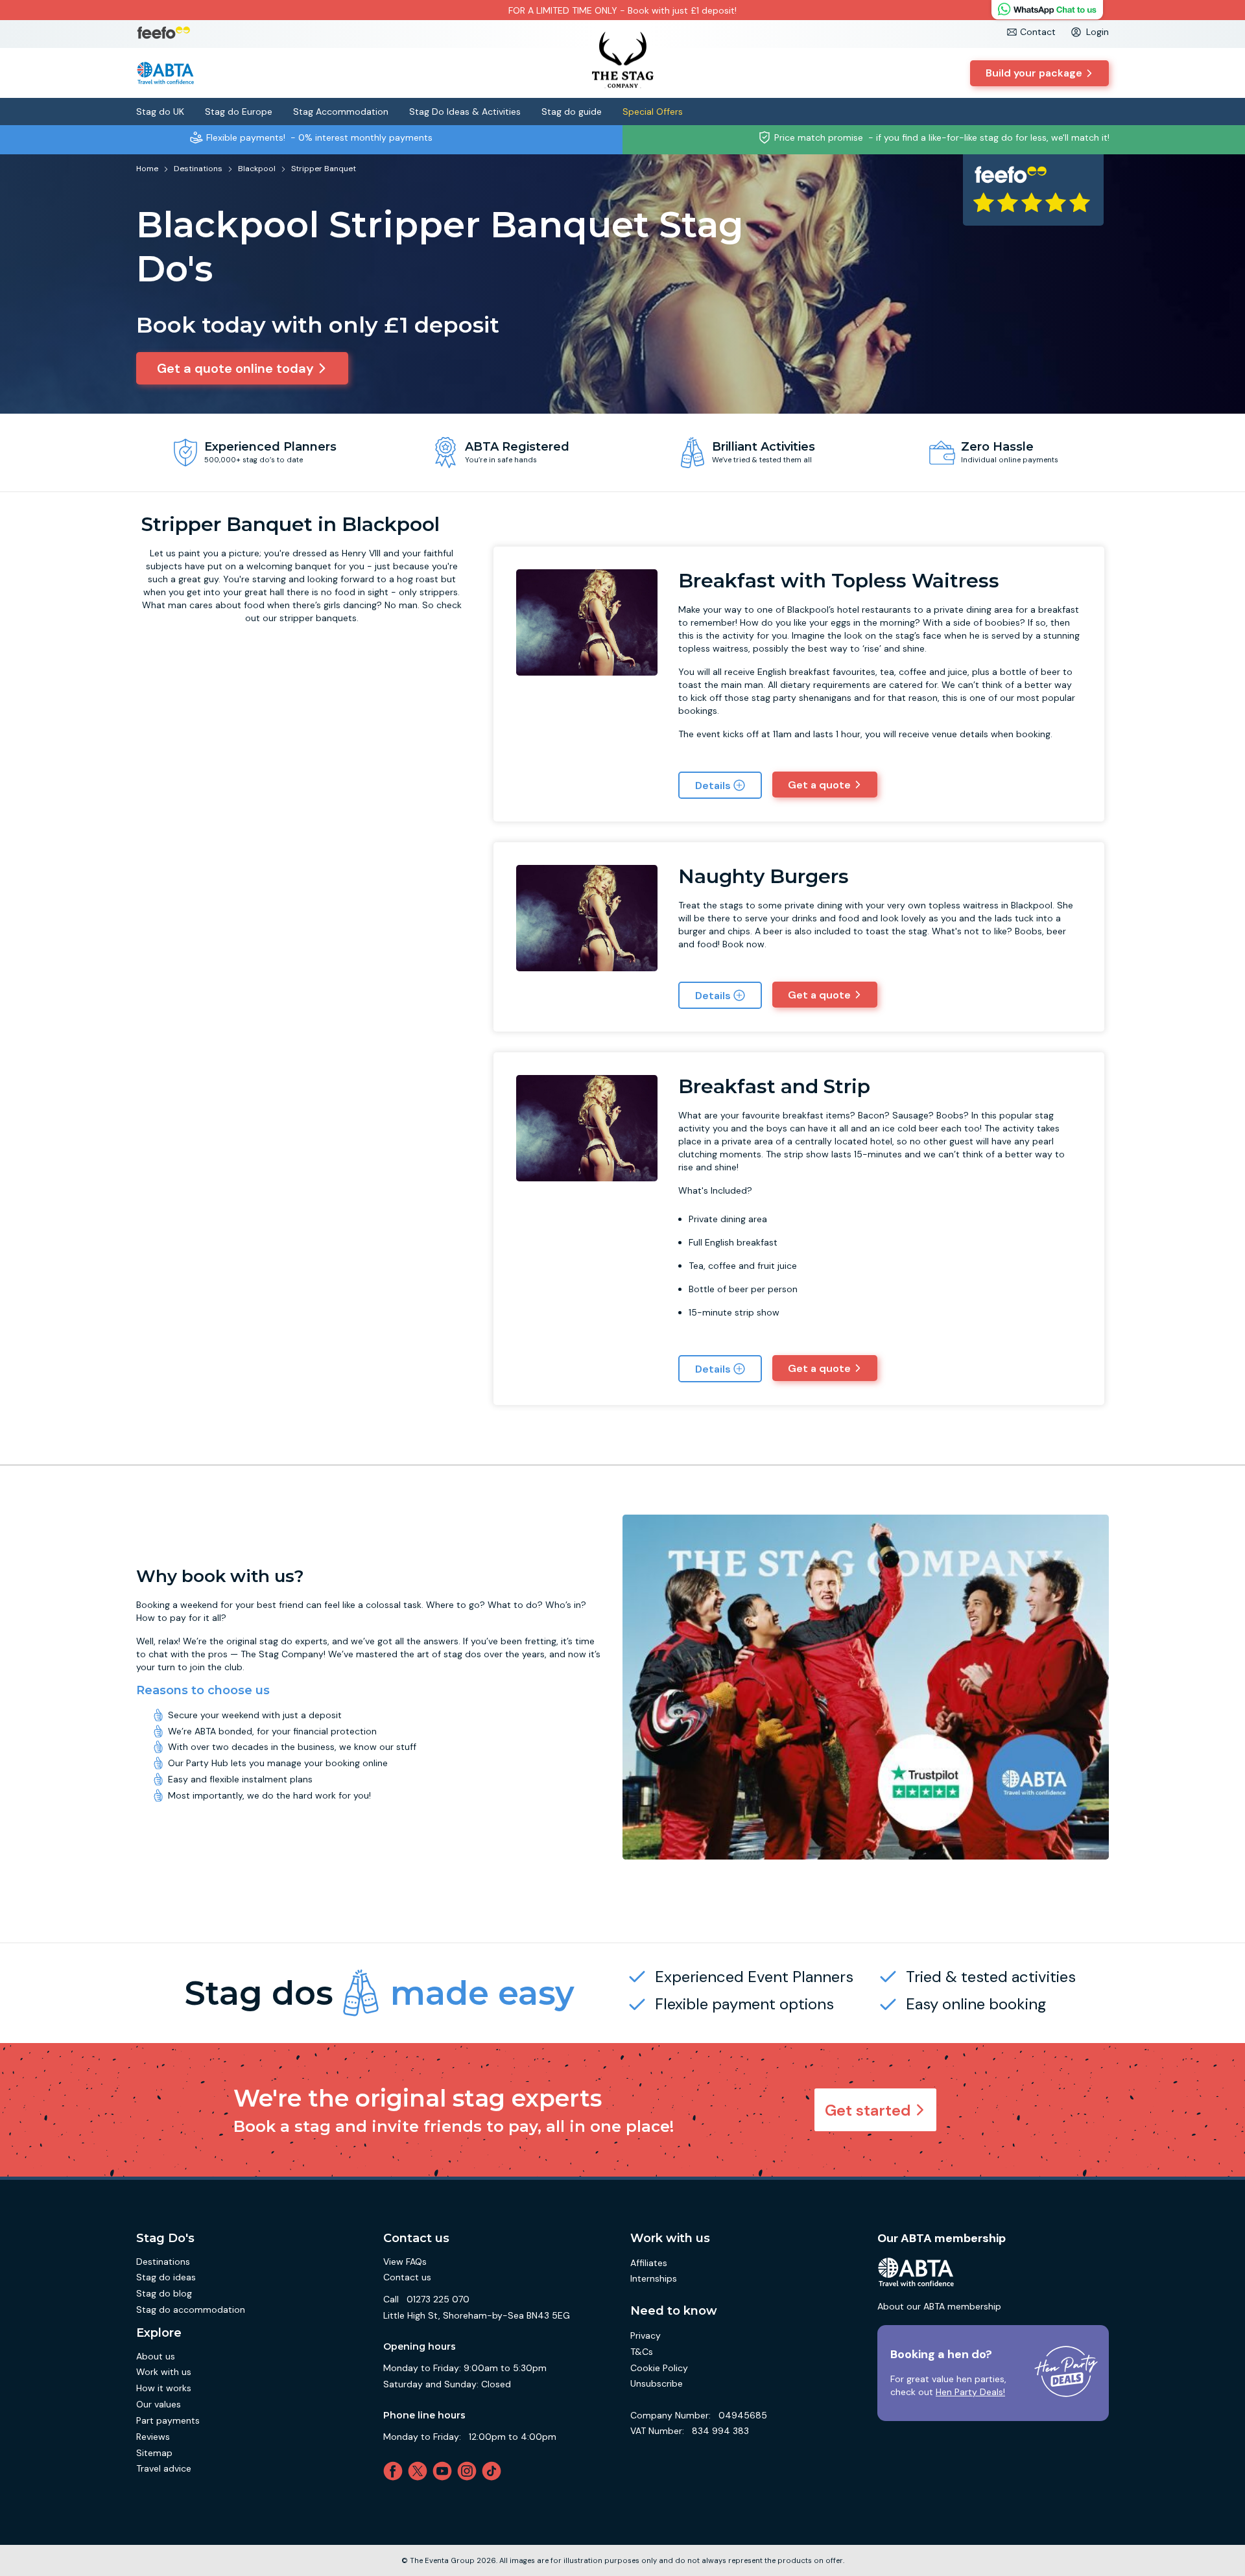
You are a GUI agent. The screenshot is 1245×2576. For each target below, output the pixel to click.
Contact (1038, 32)
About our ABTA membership (939, 2306)
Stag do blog (164, 2293)
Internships (654, 2278)
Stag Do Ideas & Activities (465, 112)
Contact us (407, 2277)
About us (156, 2356)
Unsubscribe (657, 2383)
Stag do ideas (166, 2277)
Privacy (646, 2335)
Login (1097, 32)
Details (713, 786)
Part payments (168, 2420)
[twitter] (420, 2471)
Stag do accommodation (191, 2310)
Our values (159, 2404)
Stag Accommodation (341, 112)
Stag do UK (160, 112)
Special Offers (653, 112)
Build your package (1034, 73)
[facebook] (396, 2471)
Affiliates (649, 2263)
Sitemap (154, 2453)
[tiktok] (494, 2471)
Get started (868, 2110)
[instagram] (469, 2471)
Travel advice (164, 2468)
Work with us (164, 2372)
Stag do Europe (239, 112)
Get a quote (819, 785)
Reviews (153, 2437)
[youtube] (445, 2471)
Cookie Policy (659, 2368)
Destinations (163, 2262)
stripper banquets (318, 618)
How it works (164, 2388)
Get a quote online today (235, 368)
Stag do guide (572, 112)
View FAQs (405, 2262)
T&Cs (642, 2352)
